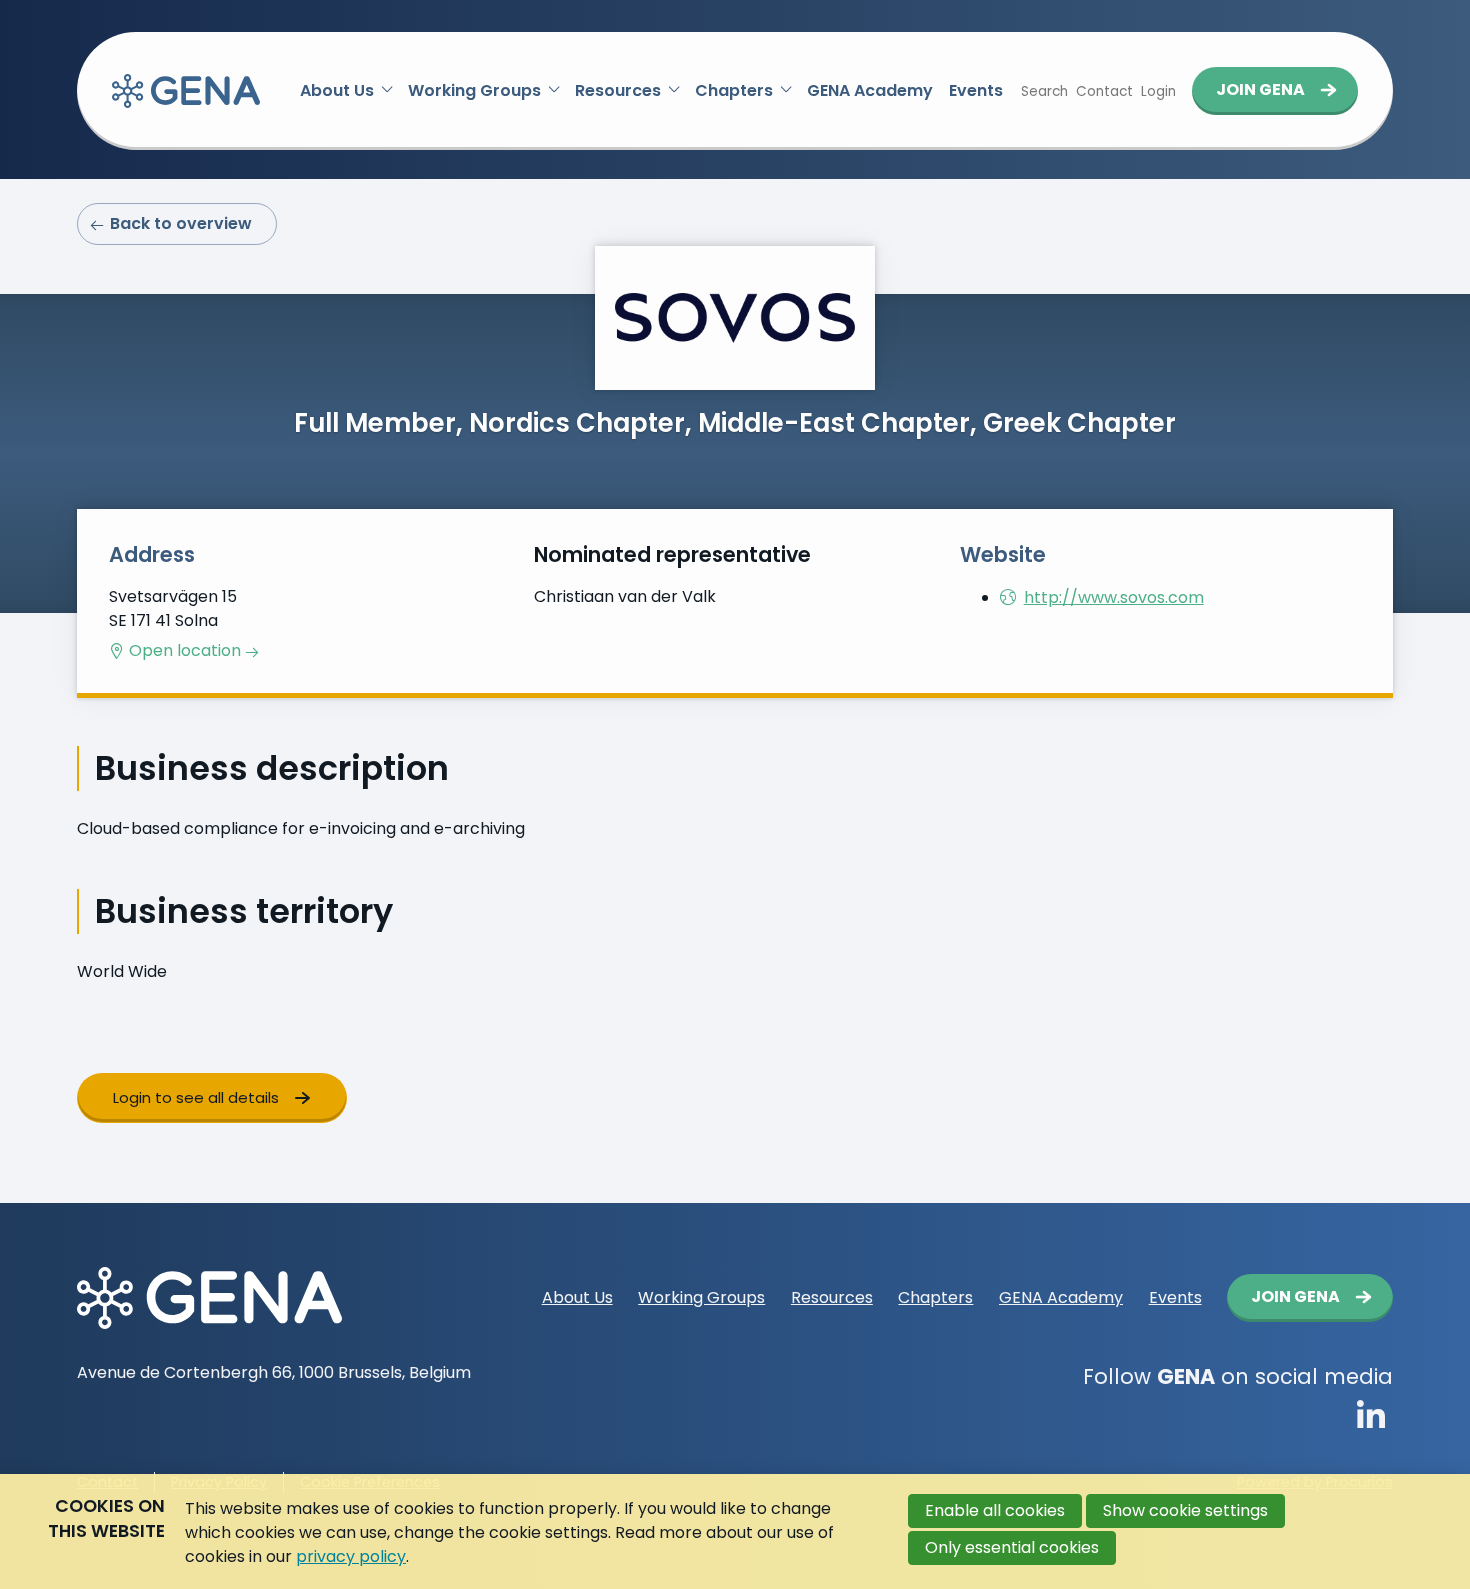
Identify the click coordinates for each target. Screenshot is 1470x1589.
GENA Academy (870, 90)
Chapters (734, 90)
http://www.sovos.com (1114, 597)
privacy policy (351, 1556)
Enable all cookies (995, 1510)
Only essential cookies (1012, 1547)
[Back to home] (186, 91)
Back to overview (181, 223)
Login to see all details (196, 1097)
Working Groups (474, 90)
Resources (618, 90)
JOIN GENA (1260, 89)
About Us (337, 90)
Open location (185, 651)
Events (976, 90)
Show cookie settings (1185, 1510)
